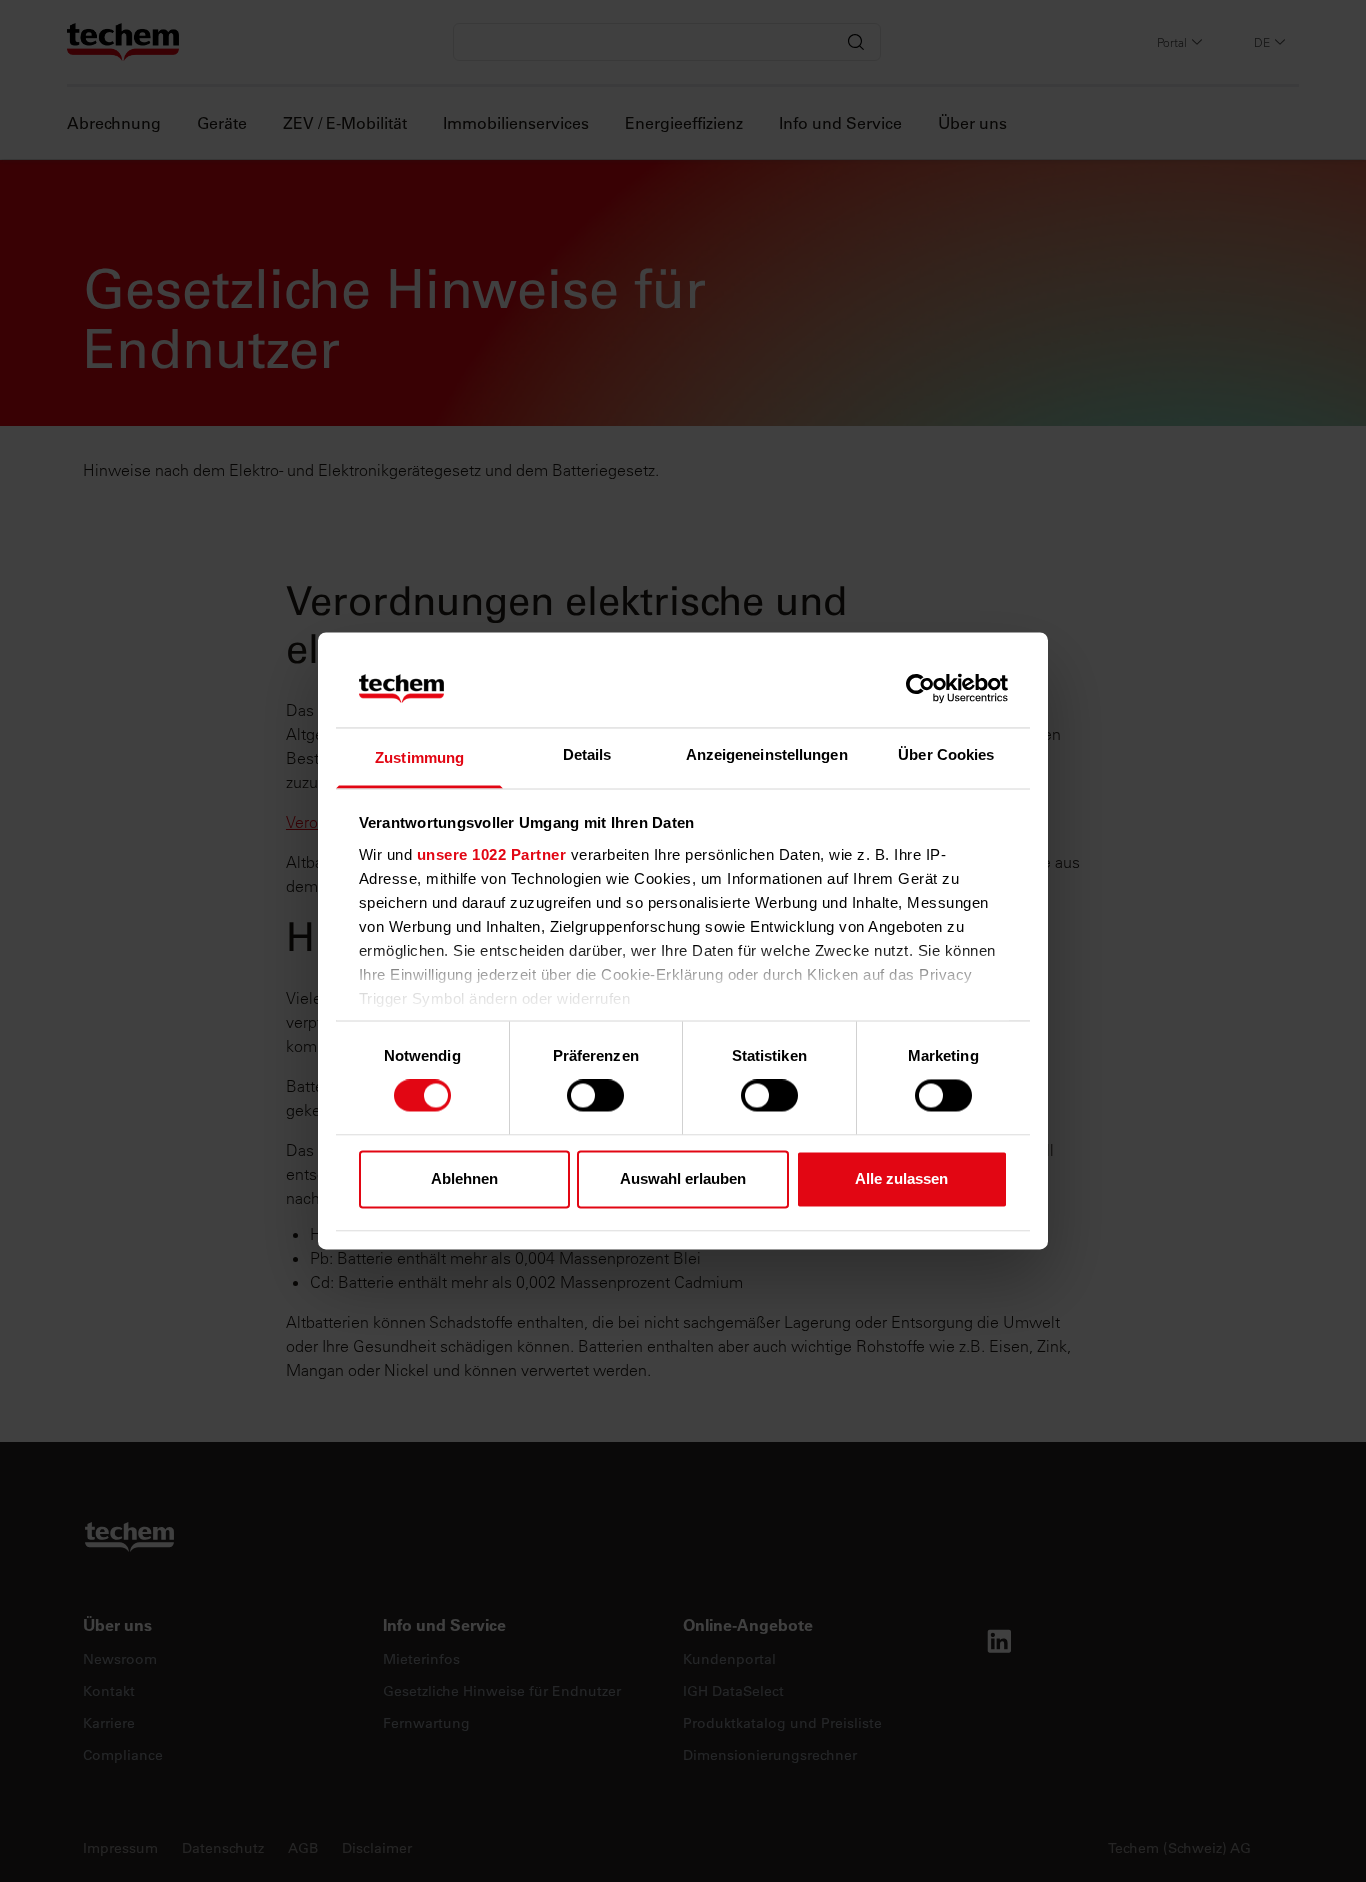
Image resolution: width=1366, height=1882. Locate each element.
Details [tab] (587, 754)
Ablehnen (464, 1178)
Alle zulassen (901, 1178)
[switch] (595, 1096)
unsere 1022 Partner (492, 854)
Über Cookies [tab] (946, 754)
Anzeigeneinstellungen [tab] (767, 754)
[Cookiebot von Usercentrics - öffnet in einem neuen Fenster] (920, 689)
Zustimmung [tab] (419, 757)
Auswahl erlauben (683, 1178)
